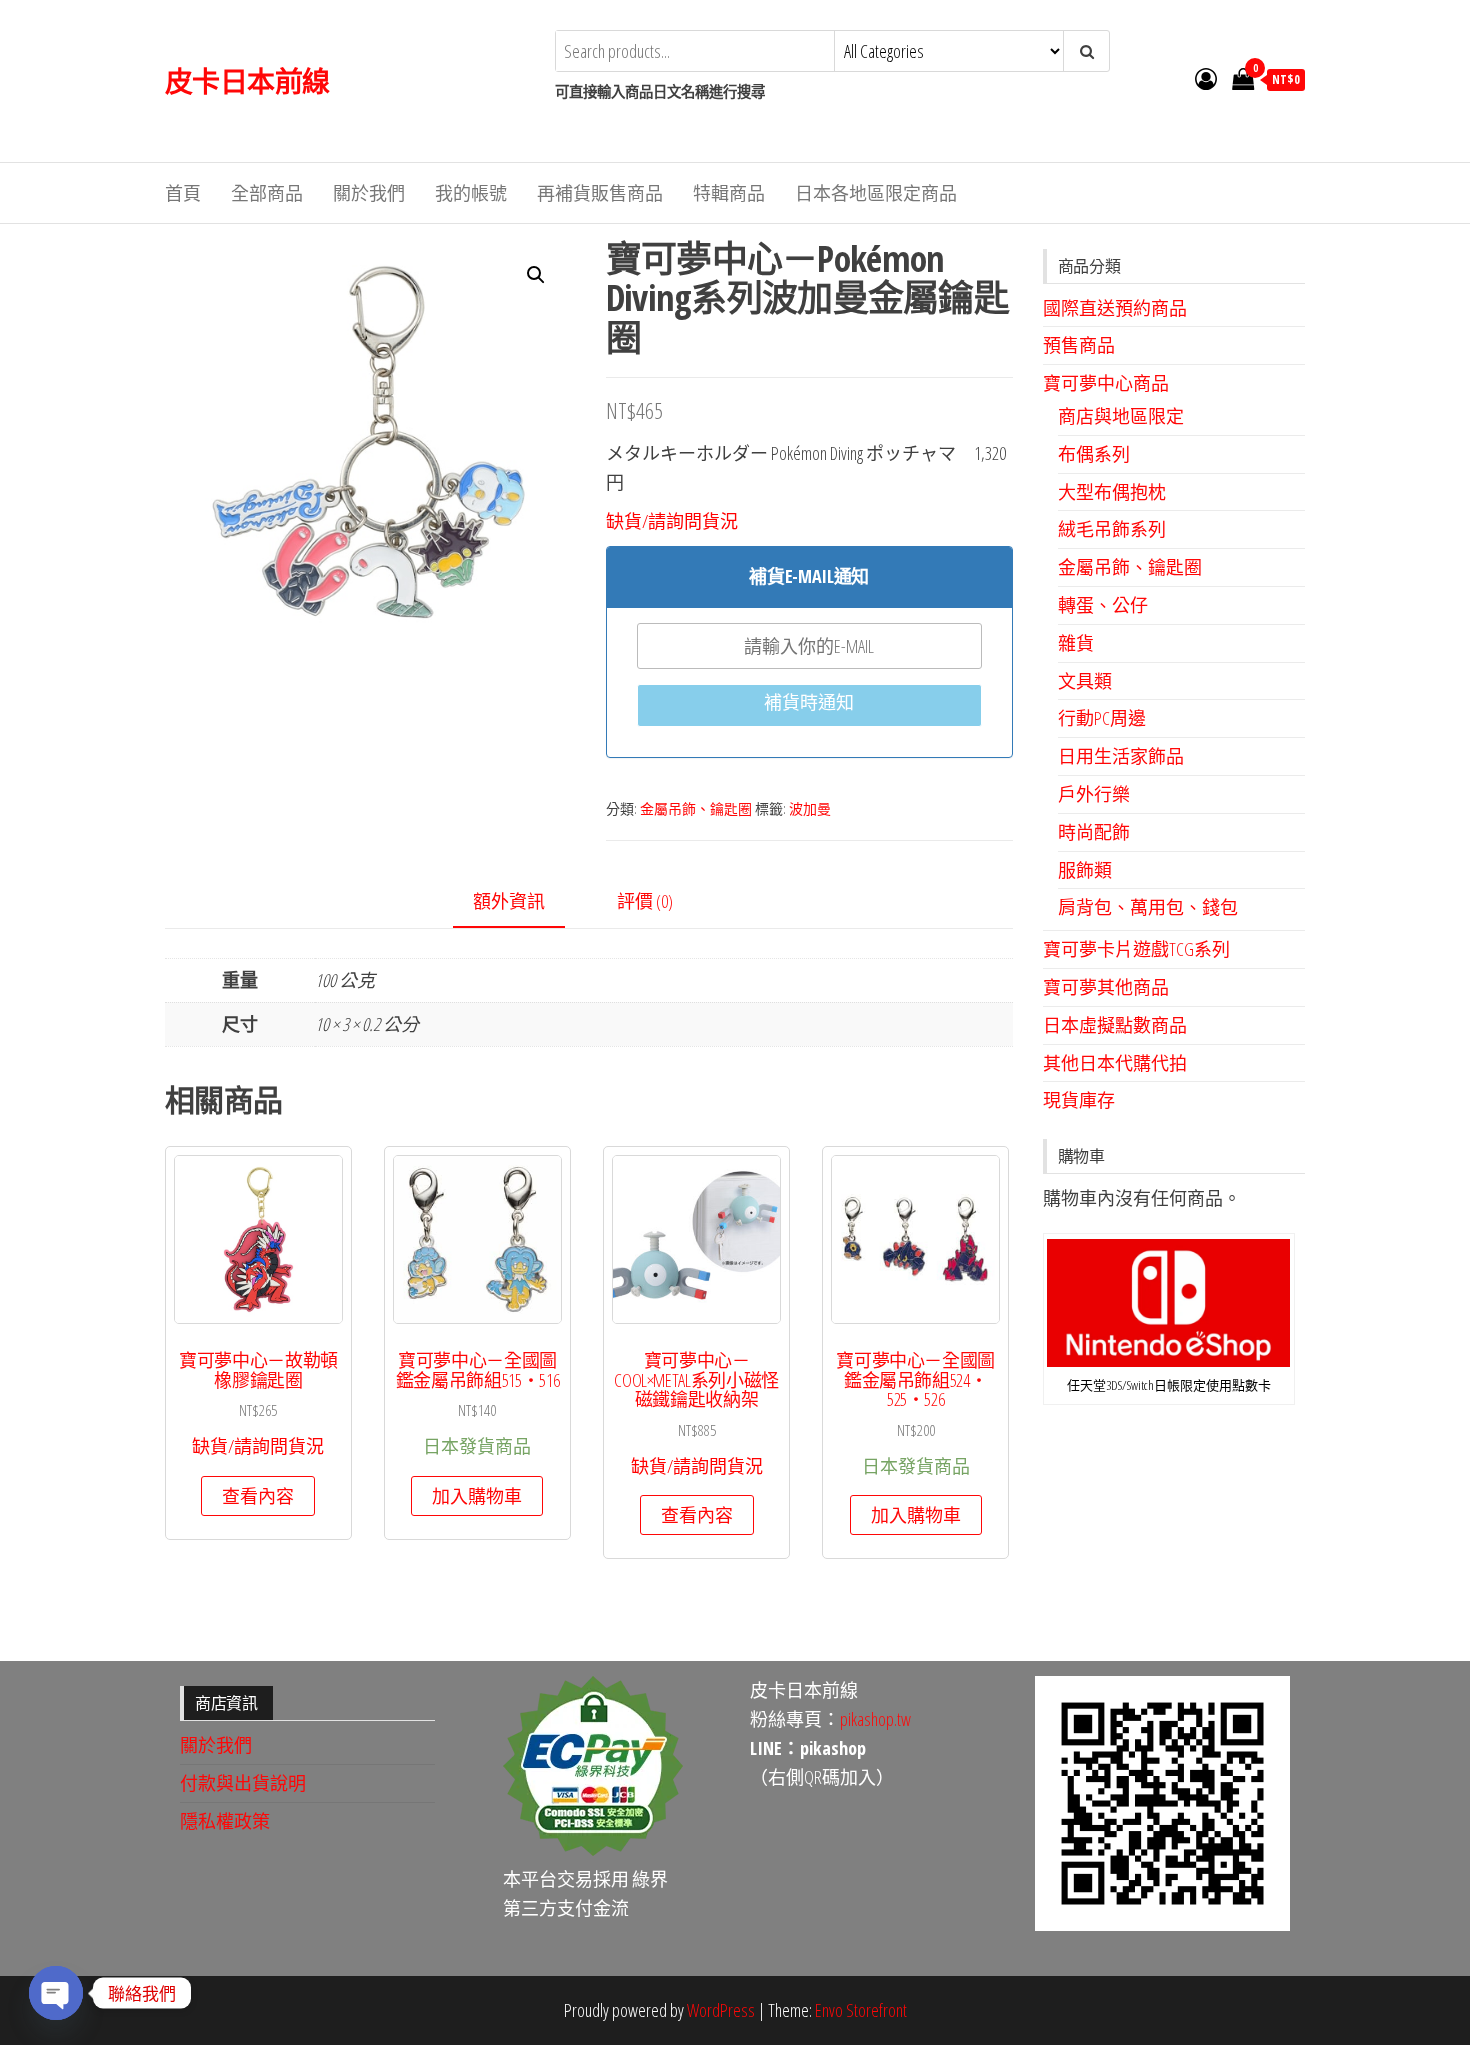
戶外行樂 (1094, 794)
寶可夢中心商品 (1106, 383)
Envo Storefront (861, 2010)
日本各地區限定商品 (876, 193)
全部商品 (267, 193)
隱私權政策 (225, 1821)
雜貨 (1076, 643)
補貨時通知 (809, 702)
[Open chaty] (56, 1993)
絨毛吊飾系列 (1112, 529)
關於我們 (369, 193)
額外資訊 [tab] (509, 901)
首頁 (183, 193)
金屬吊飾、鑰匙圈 (696, 808)
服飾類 (1085, 870)
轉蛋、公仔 (1103, 605)
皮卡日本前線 (247, 81)
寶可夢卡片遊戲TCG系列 (1136, 949)
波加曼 (810, 808)
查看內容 (258, 1496)
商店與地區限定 (1121, 416)
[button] (536, 275)
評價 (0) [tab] (645, 901)
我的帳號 (471, 193)
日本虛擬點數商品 (1115, 1025)
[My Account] (1206, 78)
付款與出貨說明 (243, 1783)
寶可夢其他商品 (1106, 987)
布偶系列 (1094, 454)
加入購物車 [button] (477, 1496)
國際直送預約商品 (1115, 308)
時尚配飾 (1094, 832)
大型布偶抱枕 (1112, 492)
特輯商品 (729, 193)
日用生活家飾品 (1121, 756)
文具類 (1085, 681)
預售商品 (1079, 345)
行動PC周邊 (1102, 718)
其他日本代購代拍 (1115, 1063)
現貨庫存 (1079, 1100)
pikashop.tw (875, 1719)
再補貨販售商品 (600, 193)
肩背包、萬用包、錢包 (1148, 907)
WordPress (721, 2010)
